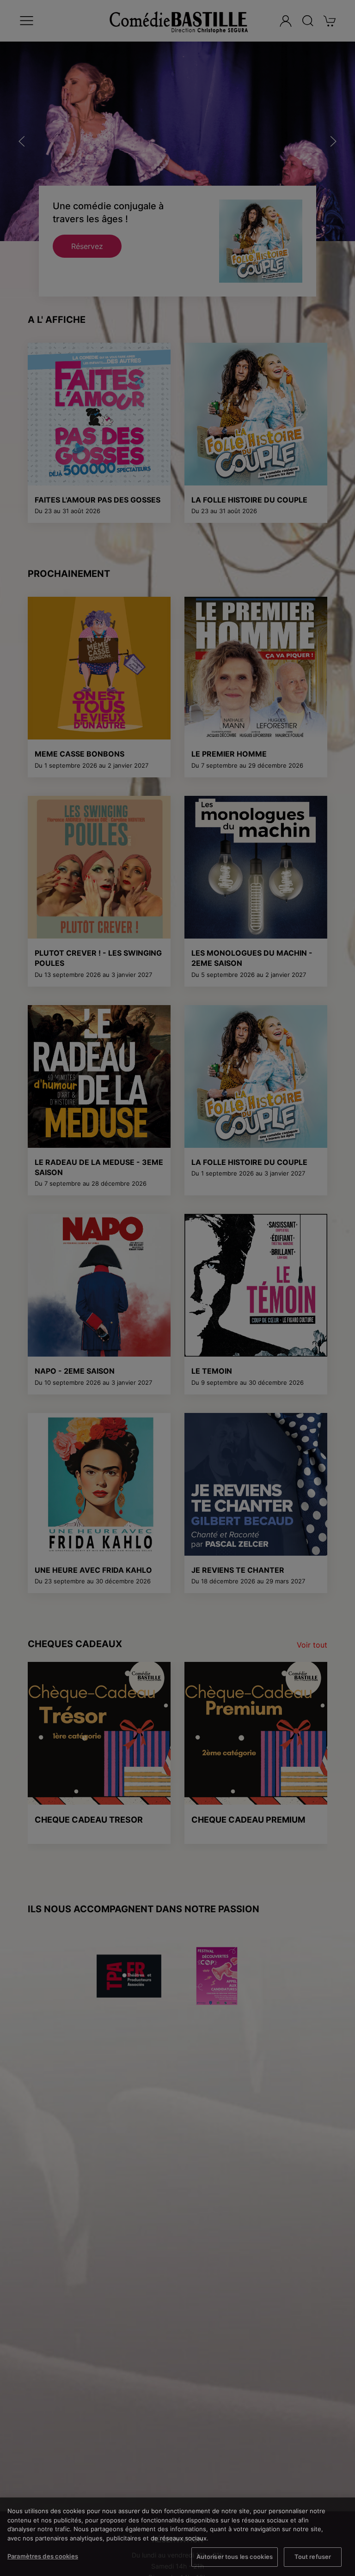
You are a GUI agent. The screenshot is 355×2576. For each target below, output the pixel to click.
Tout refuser (313, 2557)
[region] (177, 2537)
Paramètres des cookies (43, 2556)
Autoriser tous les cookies (235, 2557)
